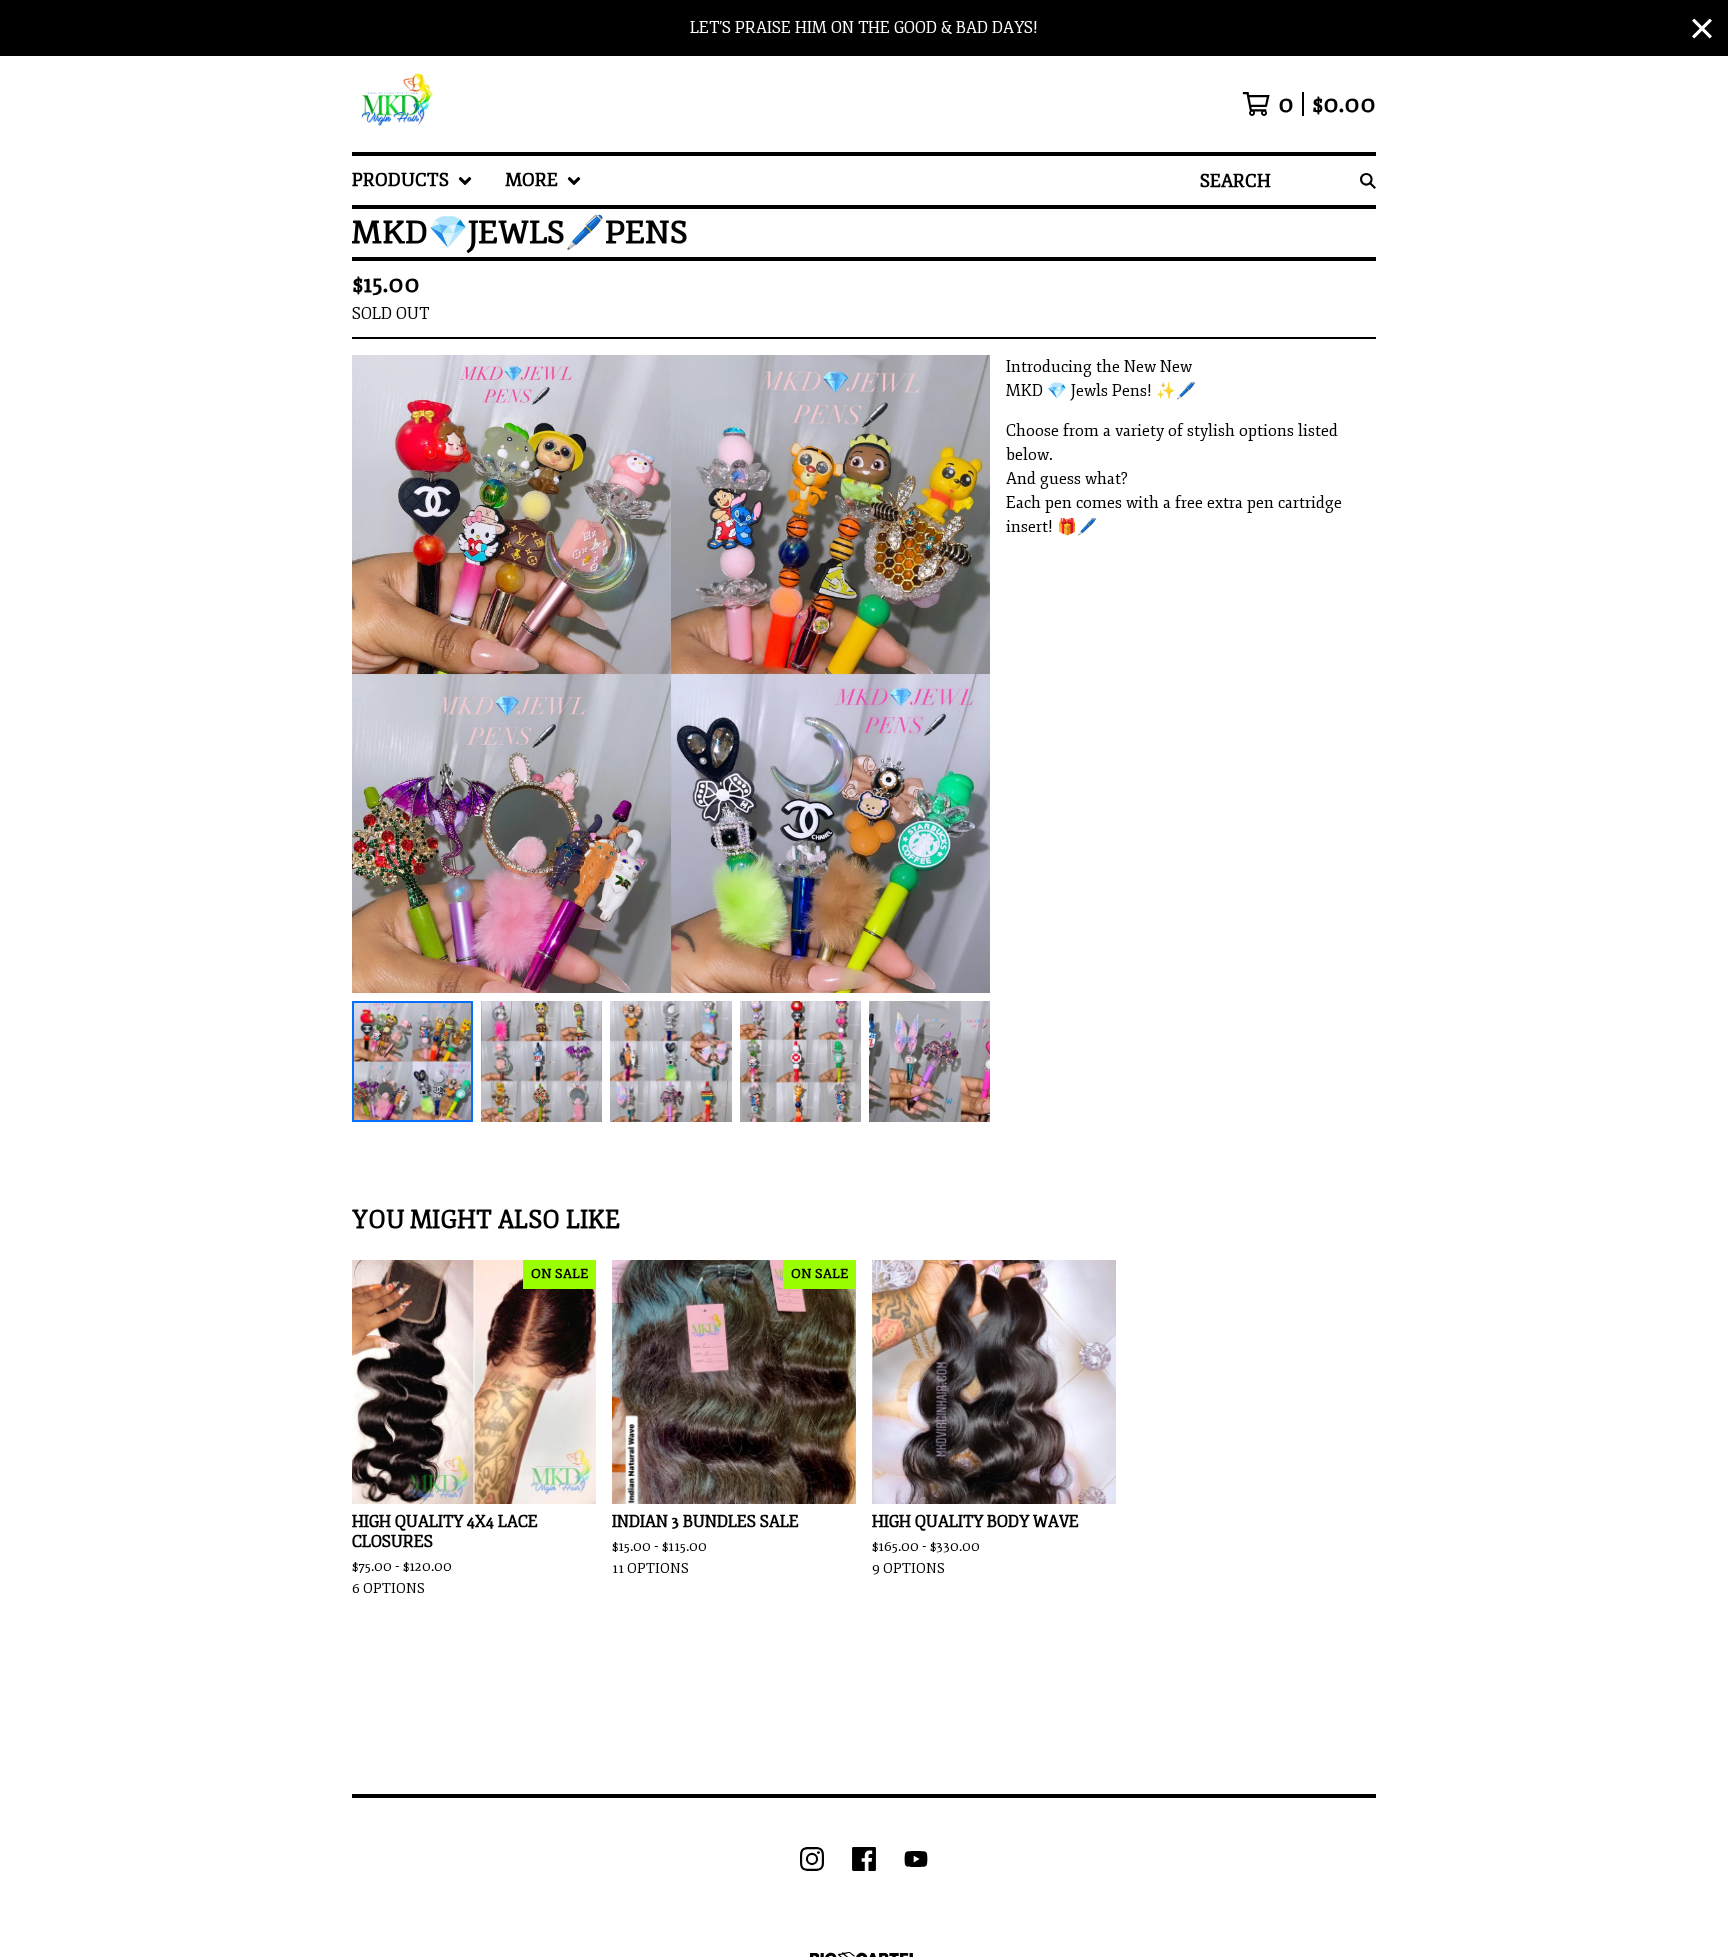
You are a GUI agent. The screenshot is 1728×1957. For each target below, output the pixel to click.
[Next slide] (962, 674)
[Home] (394, 104)
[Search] (1368, 180)
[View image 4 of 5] (800, 1061)
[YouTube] (916, 1859)
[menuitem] (412, 180)
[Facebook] (864, 1859)
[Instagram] (812, 1859)
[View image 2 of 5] (541, 1061)
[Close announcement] (1702, 28)
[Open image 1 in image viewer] (671, 674)
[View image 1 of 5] (412, 1061)
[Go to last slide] (380, 674)
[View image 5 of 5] (929, 1061)
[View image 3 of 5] (670, 1061)
